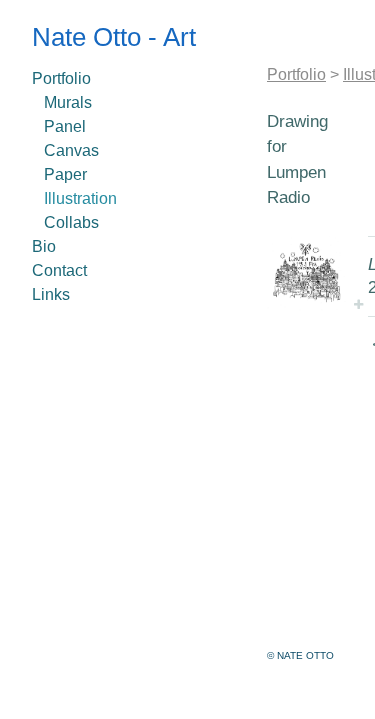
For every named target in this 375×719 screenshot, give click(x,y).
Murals (68, 102)
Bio (44, 246)
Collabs (71, 222)
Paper (65, 174)
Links (51, 294)
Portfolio (61, 78)
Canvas (71, 150)
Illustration (80, 198)
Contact (59, 270)
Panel (65, 126)
